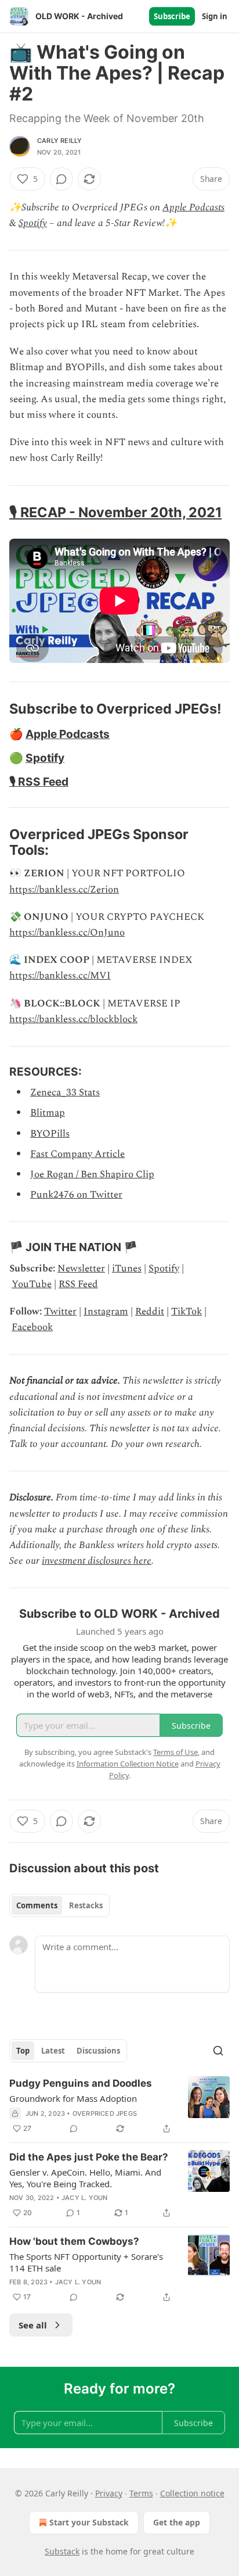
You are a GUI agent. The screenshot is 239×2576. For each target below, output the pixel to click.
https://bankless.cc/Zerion (64, 890)
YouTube (32, 1284)
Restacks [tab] (86, 1905)
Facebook (32, 1327)
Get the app (177, 2522)
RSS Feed (78, 1284)
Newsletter (81, 1269)
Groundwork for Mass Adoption (73, 2098)
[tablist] (59, 1905)
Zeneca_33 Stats (65, 1092)
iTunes (127, 1269)
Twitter (60, 1312)
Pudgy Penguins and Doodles (81, 2083)
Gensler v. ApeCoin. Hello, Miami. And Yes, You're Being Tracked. (85, 2178)
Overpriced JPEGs (105, 2113)
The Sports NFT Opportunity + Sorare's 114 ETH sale (86, 2262)
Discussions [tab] (98, 2051)
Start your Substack (89, 2522)
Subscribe (172, 16)
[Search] (218, 2051)
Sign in (215, 16)
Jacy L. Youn (84, 2198)
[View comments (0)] (61, 179)
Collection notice (192, 2493)
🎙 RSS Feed (39, 782)
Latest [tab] (53, 2051)
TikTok (187, 1312)
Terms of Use (175, 1752)
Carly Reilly (59, 141)
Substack (62, 2551)
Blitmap (48, 1113)
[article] (119, 2106)
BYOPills (50, 1134)
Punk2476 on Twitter (76, 1195)
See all (33, 2325)
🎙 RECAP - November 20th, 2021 (115, 512)
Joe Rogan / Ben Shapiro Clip (92, 1174)
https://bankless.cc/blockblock (73, 1019)
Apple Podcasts (193, 207)
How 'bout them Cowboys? (74, 2241)
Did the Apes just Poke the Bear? (89, 2157)
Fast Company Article (77, 1154)
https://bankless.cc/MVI (60, 976)
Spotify (33, 223)
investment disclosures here (97, 1561)
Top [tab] (23, 2051)
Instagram (106, 1312)
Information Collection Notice (128, 1764)
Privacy (109, 2493)
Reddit (150, 1312)
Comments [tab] (37, 1905)
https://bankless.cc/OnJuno (67, 933)
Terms (141, 2493)
